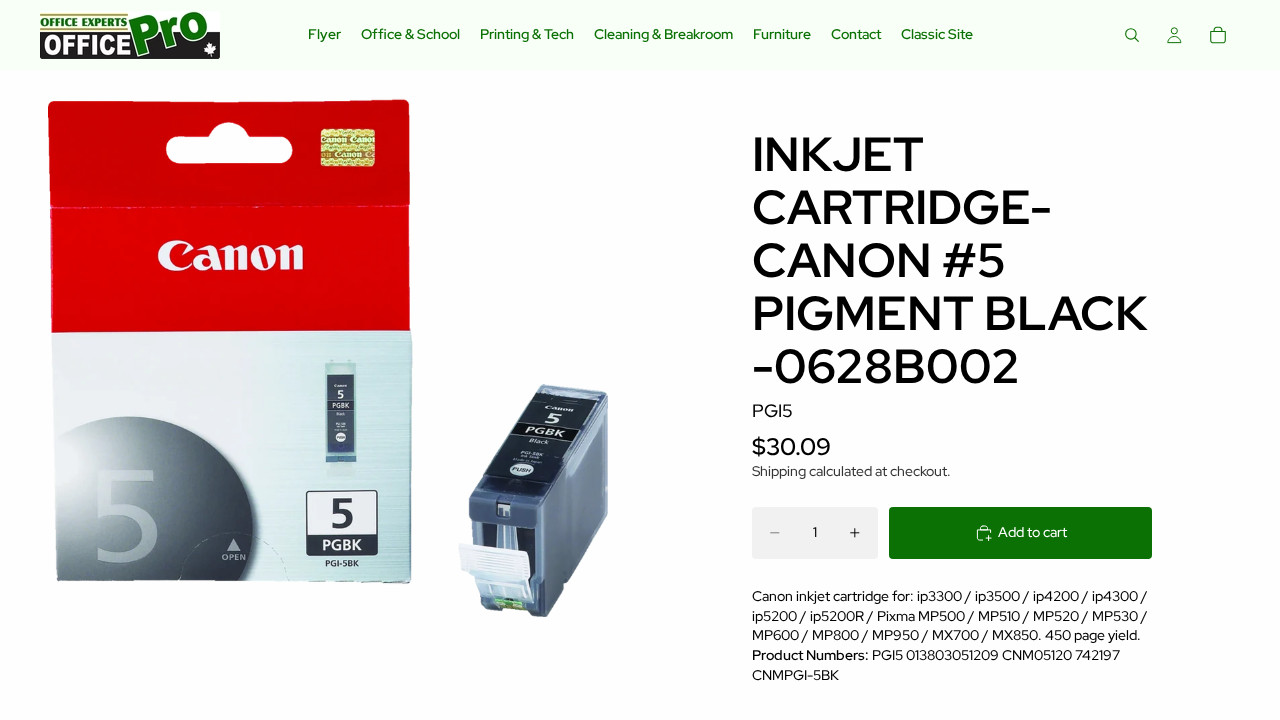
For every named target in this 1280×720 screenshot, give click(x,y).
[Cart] (1218, 35)
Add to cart (1032, 532)
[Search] (1132, 35)
